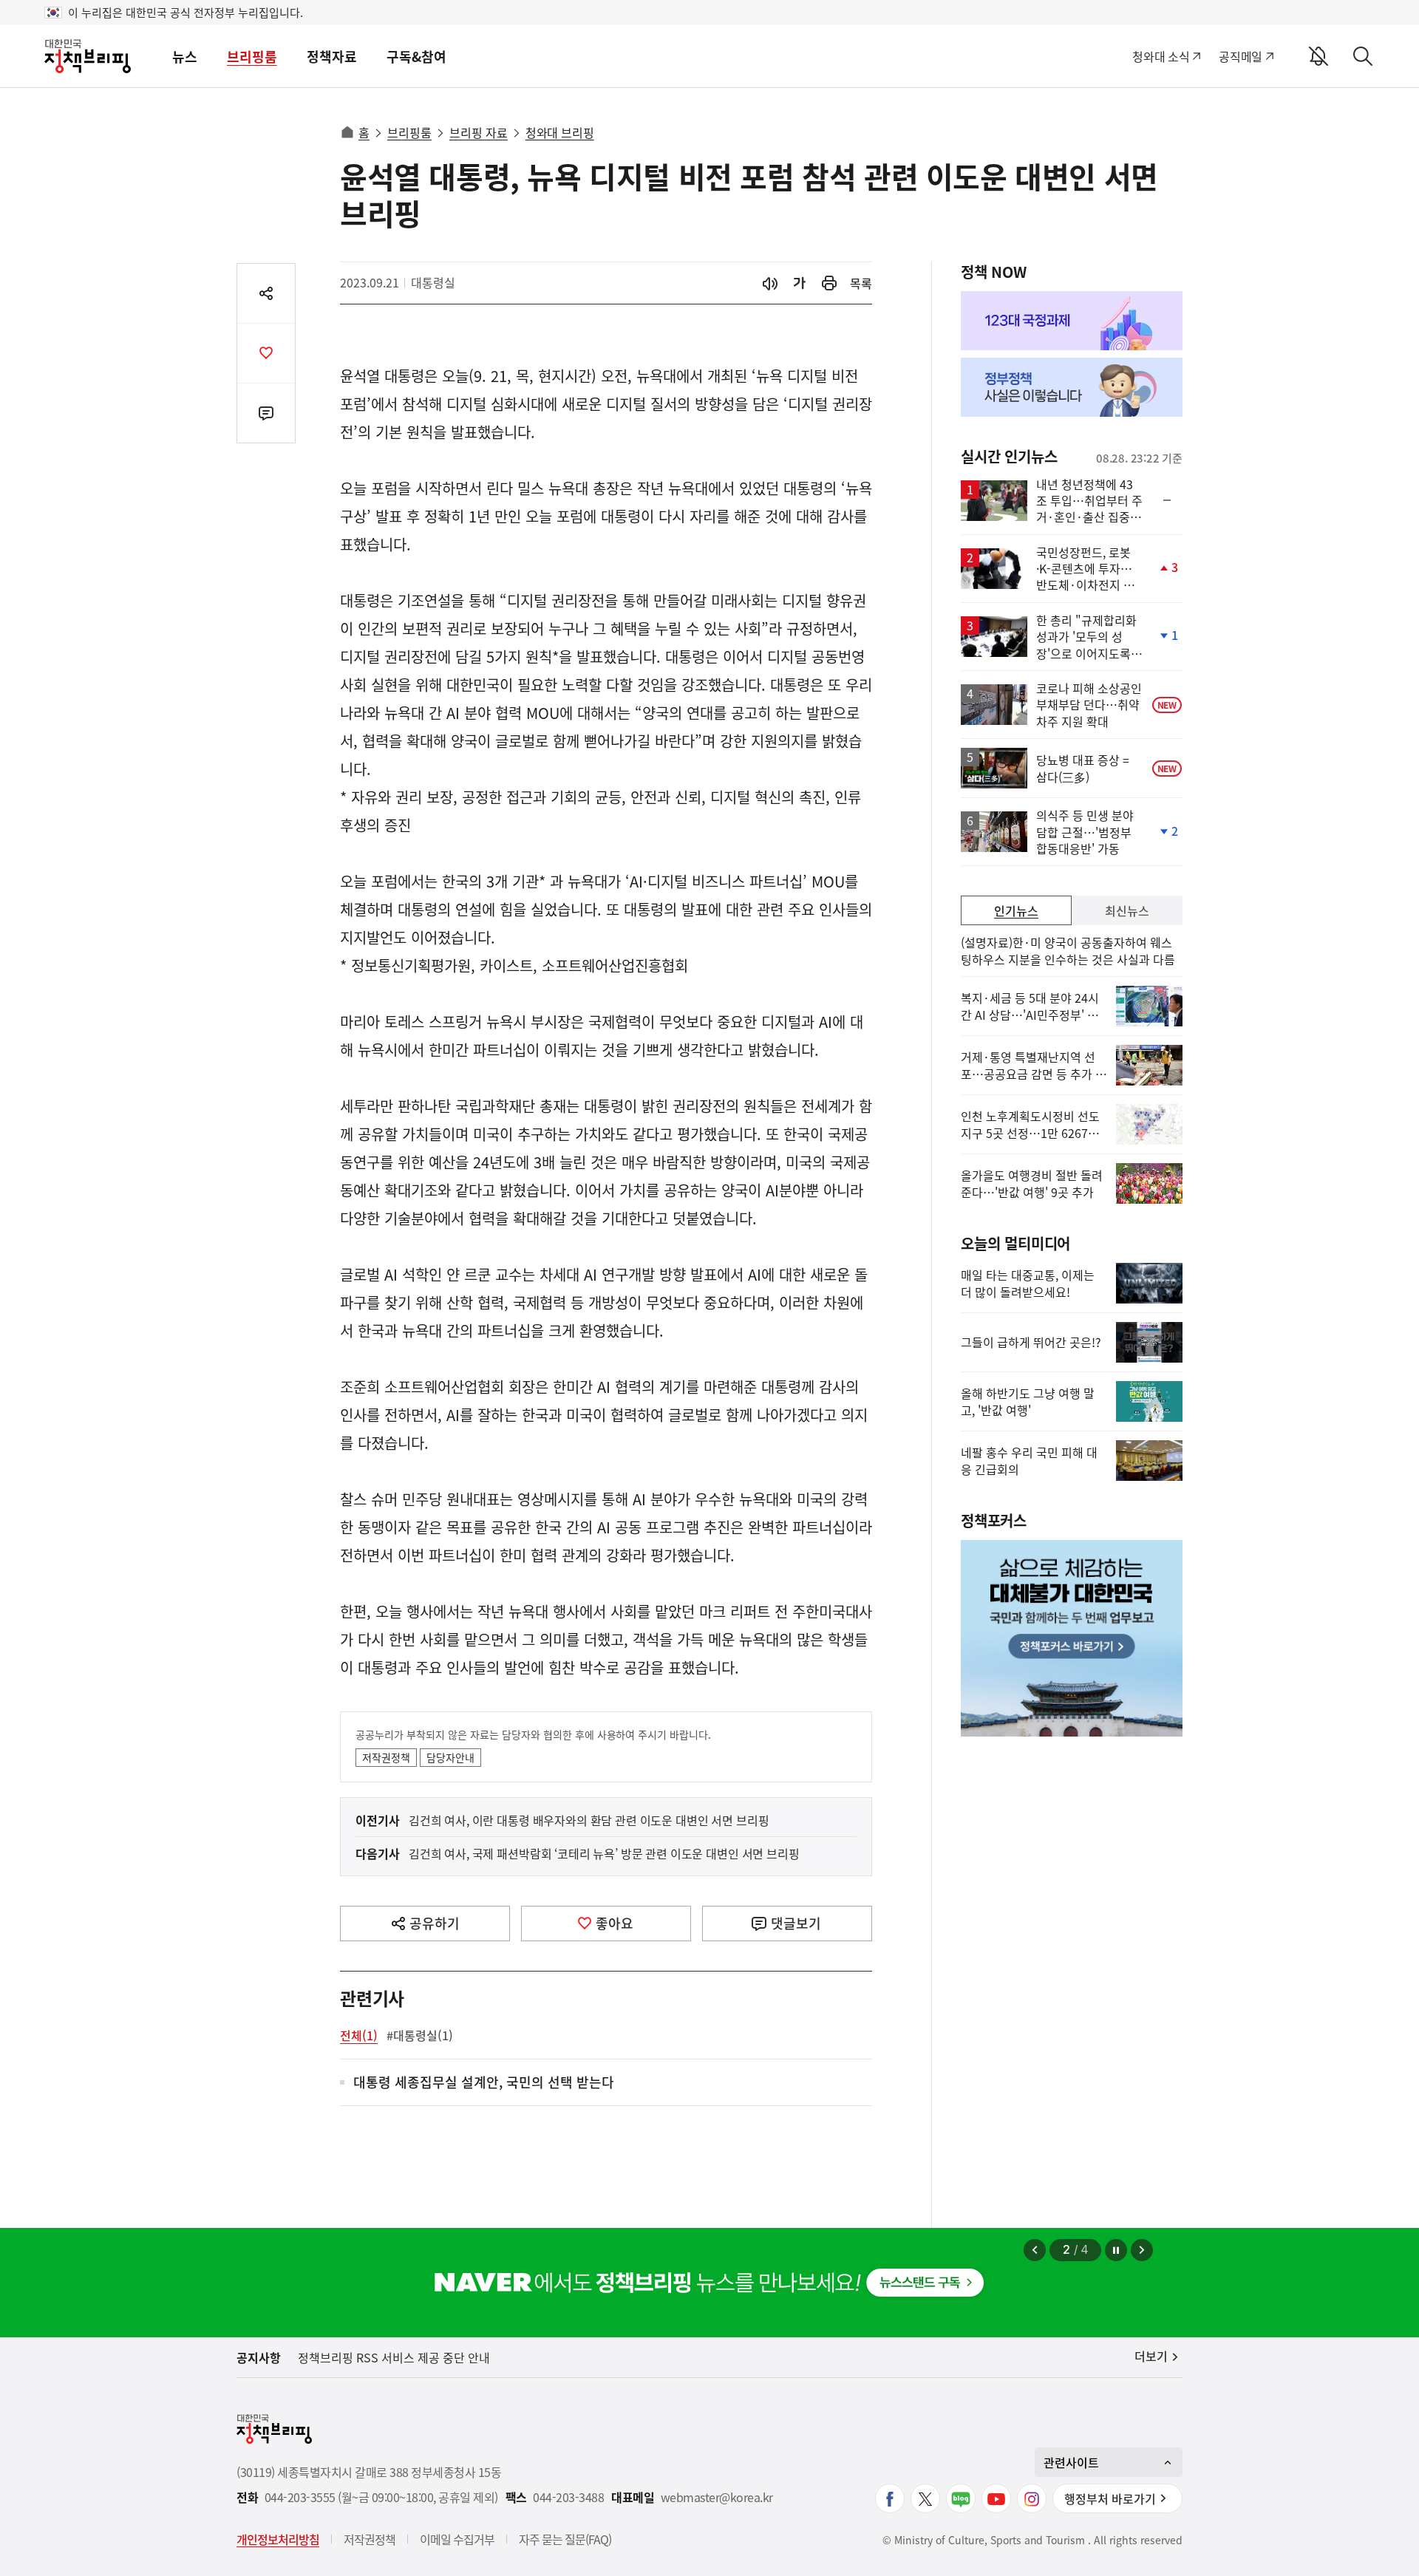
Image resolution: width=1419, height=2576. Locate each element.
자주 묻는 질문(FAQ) (565, 2539)
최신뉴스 (1127, 910)
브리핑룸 (252, 57)
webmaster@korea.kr (717, 2497)
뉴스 (185, 57)
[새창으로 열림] (829, 283)
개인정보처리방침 (278, 2539)
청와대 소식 (1161, 56)
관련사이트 (1071, 2462)
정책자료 (332, 57)
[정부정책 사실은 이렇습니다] (1072, 387)
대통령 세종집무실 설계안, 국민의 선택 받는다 (484, 2083)
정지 (1116, 2250)
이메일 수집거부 (457, 2539)
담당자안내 (450, 1757)
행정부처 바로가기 (1110, 2498)
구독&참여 (416, 57)
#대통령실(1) (420, 2035)
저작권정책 (386, 1757)
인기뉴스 (1016, 910)
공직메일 (1241, 56)
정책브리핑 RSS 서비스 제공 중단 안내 (394, 2357)
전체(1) (359, 2035)
